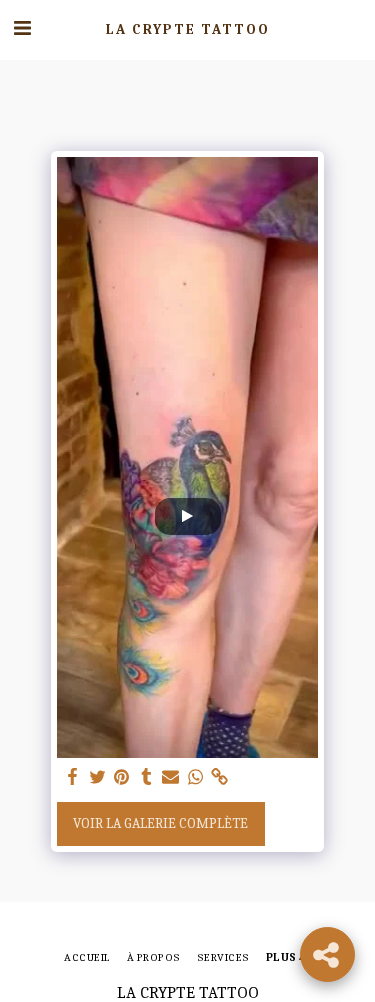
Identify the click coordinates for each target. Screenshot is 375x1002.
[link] (220, 777)
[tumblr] (146, 777)
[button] (22, 28)
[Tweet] (97, 777)
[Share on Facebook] (73, 777)
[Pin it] (122, 777)
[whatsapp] (195, 777)
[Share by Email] (171, 777)
